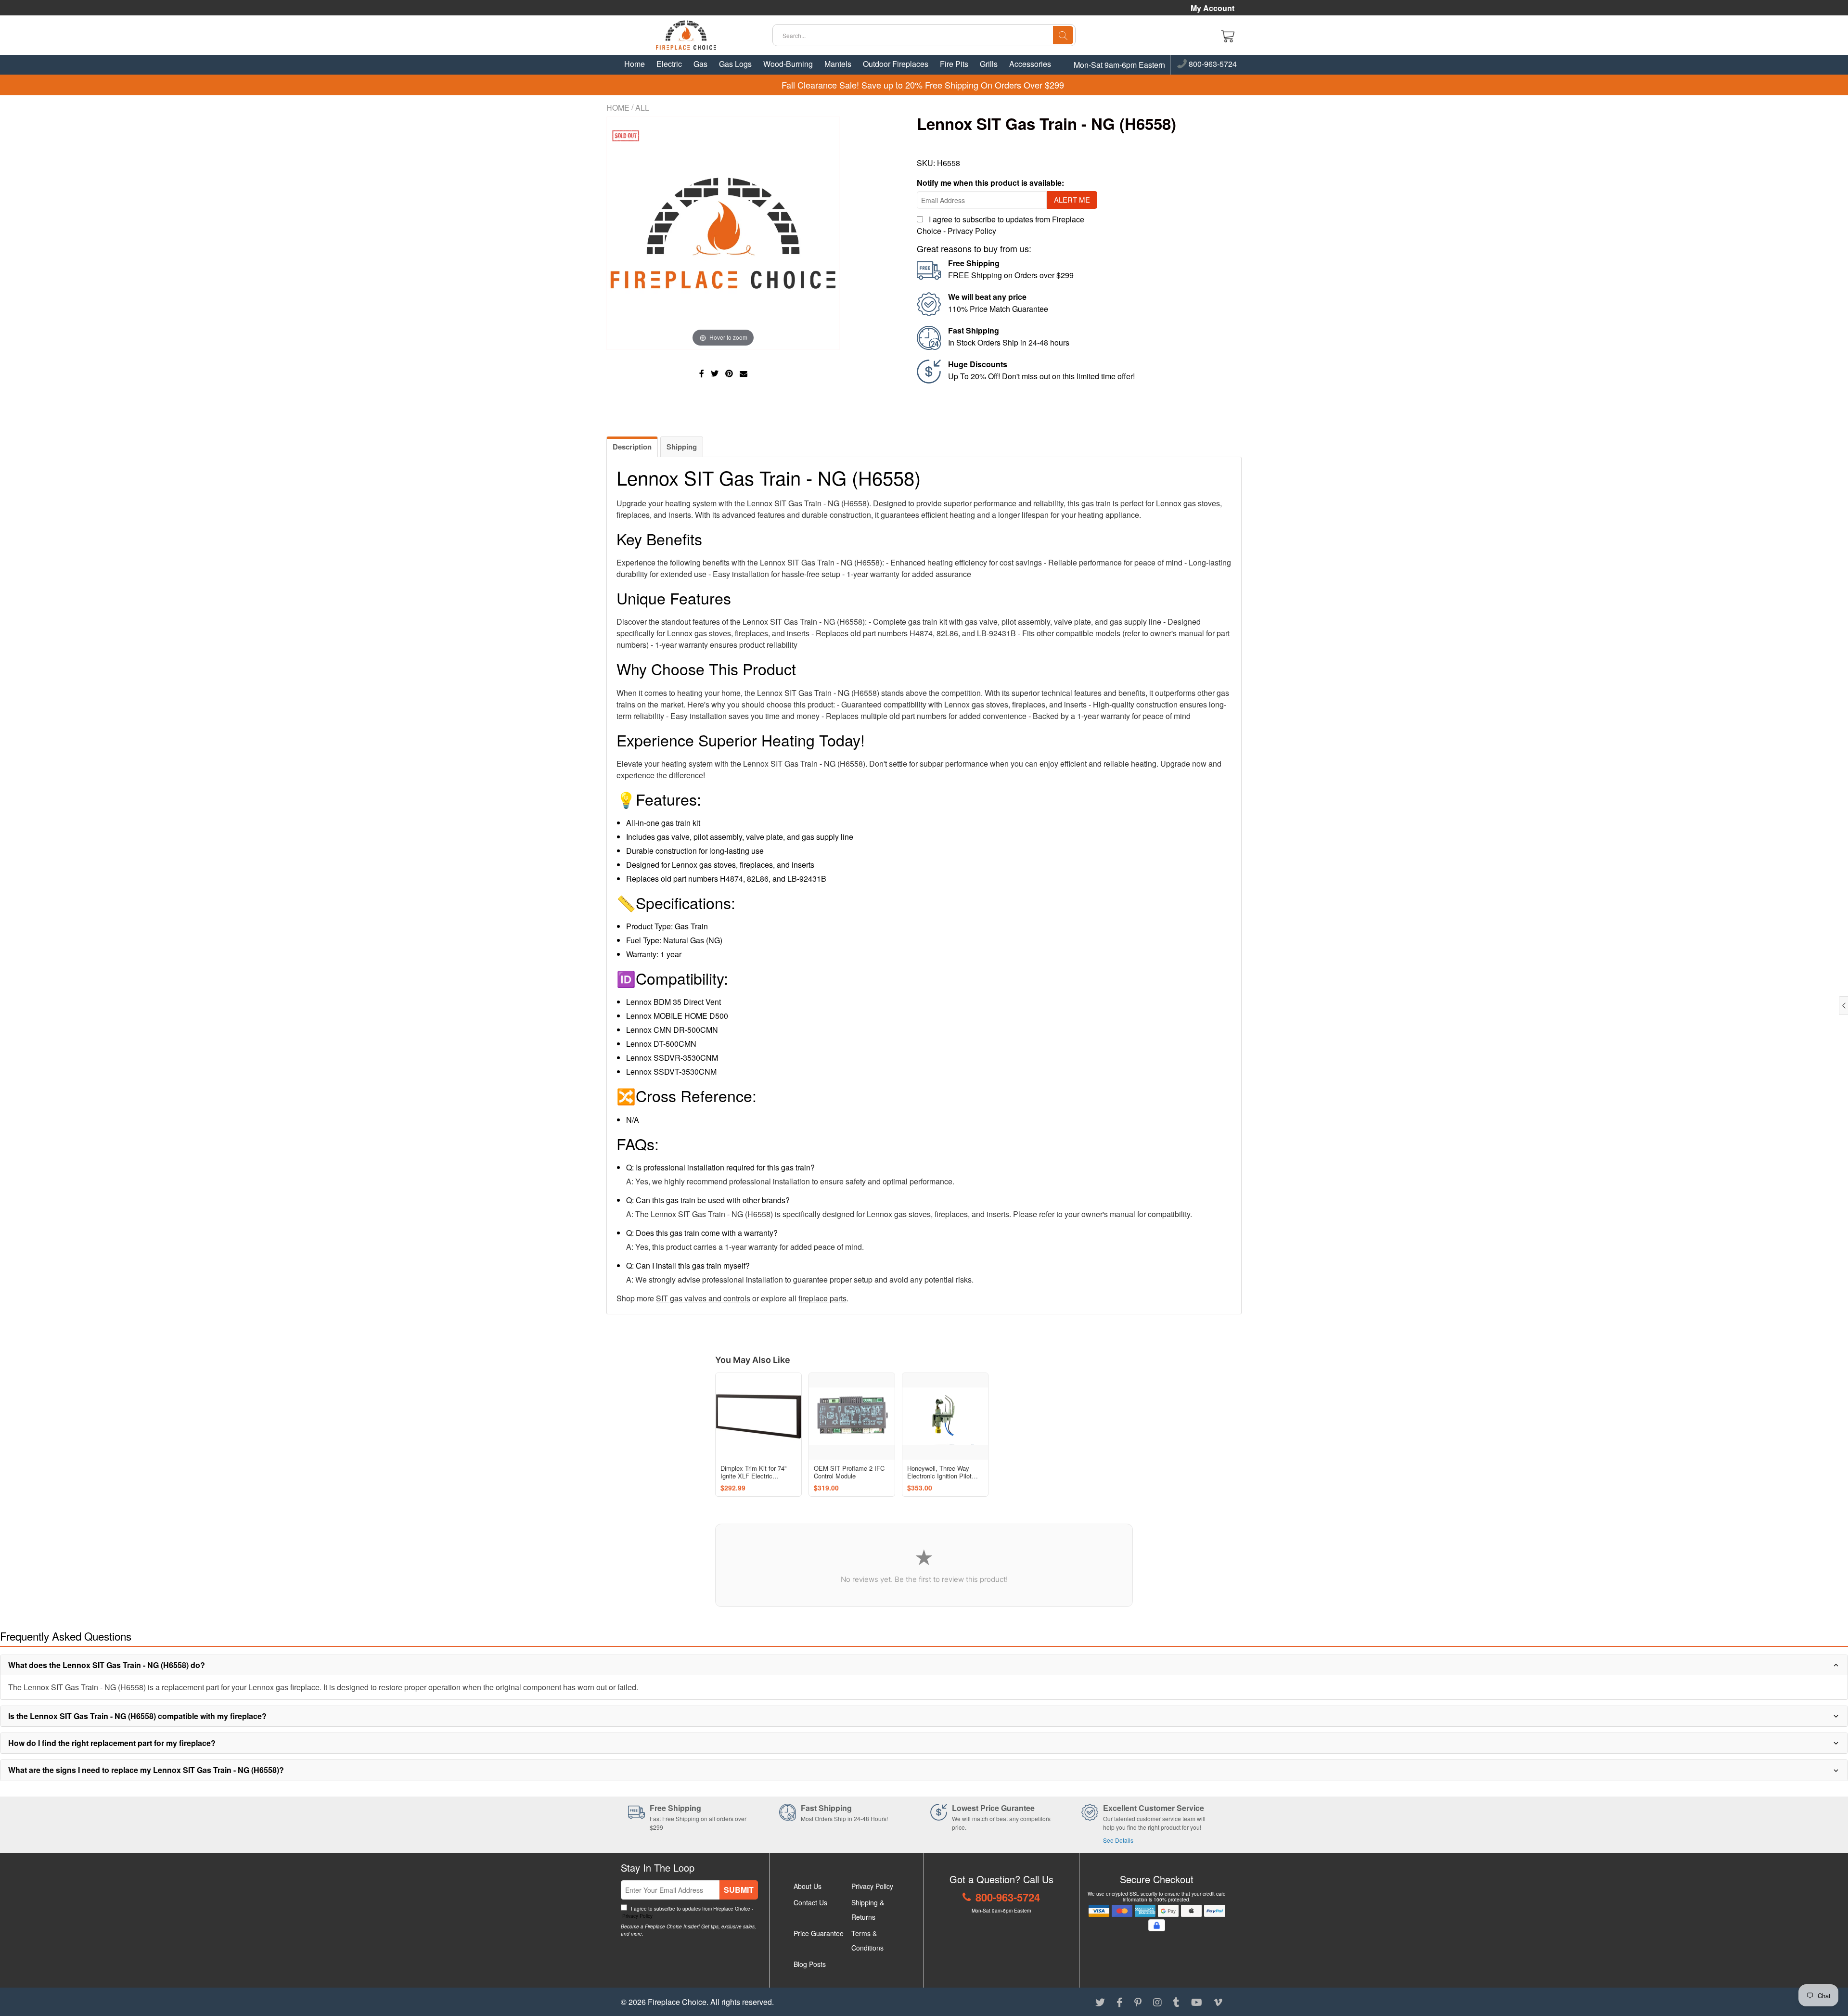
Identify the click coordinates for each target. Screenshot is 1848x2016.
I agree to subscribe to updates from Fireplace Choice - (687, 1912)
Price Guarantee (819, 1933)
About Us (808, 1886)
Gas (700, 64)
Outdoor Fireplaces (896, 64)
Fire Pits (954, 64)
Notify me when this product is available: (990, 183)
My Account (1213, 8)
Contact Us (810, 1902)
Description (632, 447)
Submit (739, 1890)
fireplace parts (822, 1298)
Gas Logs (735, 64)
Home (635, 64)
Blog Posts (810, 1964)
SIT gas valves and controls (703, 1298)
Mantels (838, 64)
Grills (989, 64)
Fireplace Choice (677, 2002)
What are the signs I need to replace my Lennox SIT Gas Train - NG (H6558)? (146, 1770)
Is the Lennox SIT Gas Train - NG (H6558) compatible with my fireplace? (137, 1716)
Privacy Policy (972, 231)
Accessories (1030, 64)
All (642, 108)
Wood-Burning (788, 64)
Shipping (682, 447)
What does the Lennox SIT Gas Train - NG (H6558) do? (107, 1665)
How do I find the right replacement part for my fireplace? (112, 1743)
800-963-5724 (1212, 64)
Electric (669, 64)
